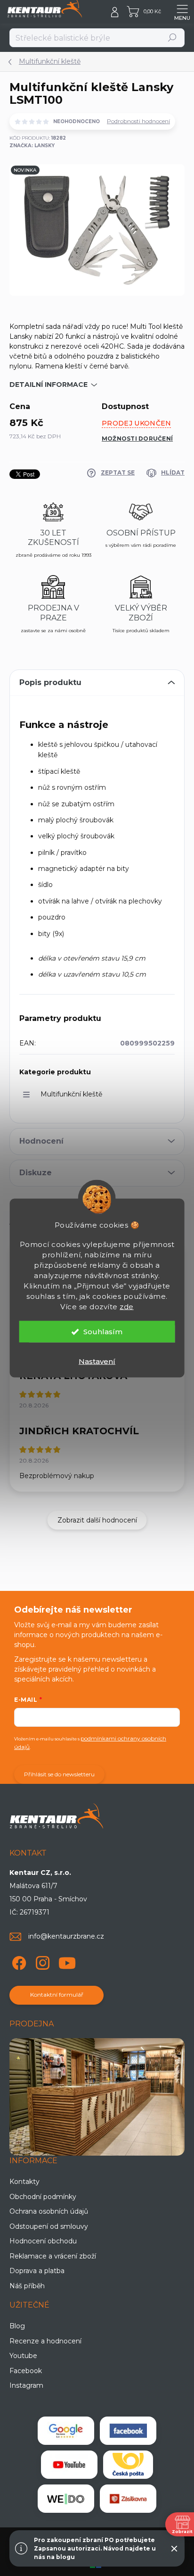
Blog (17, 2326)
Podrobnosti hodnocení (138, 121)
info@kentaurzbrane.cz (66, 1936)
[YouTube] (67, 1961)
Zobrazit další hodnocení (97, 1520)
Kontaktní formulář (57, 1995)
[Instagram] (41, 1961)
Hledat (173, 38)
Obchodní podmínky (43, 2197)
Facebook (26, 2371)
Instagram (26, 2385)
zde (127, 1307)
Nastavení (97, 1361)
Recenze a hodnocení (45, 2341)
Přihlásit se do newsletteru (59, 1774)
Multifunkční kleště (71, 1094)
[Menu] (182, 12)
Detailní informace (48, 385)
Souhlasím (103, 1332)
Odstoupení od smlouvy (49, 2226)
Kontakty (24, 2182)
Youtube (23, 2356)
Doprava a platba (37, 2271)
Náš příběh (27, 2286)
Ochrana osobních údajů (49, 2211)
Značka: (32, 146)
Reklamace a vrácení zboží (53, 2256)
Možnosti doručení (137, 439)
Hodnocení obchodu (43, 2241)
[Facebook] (18, 1961)
